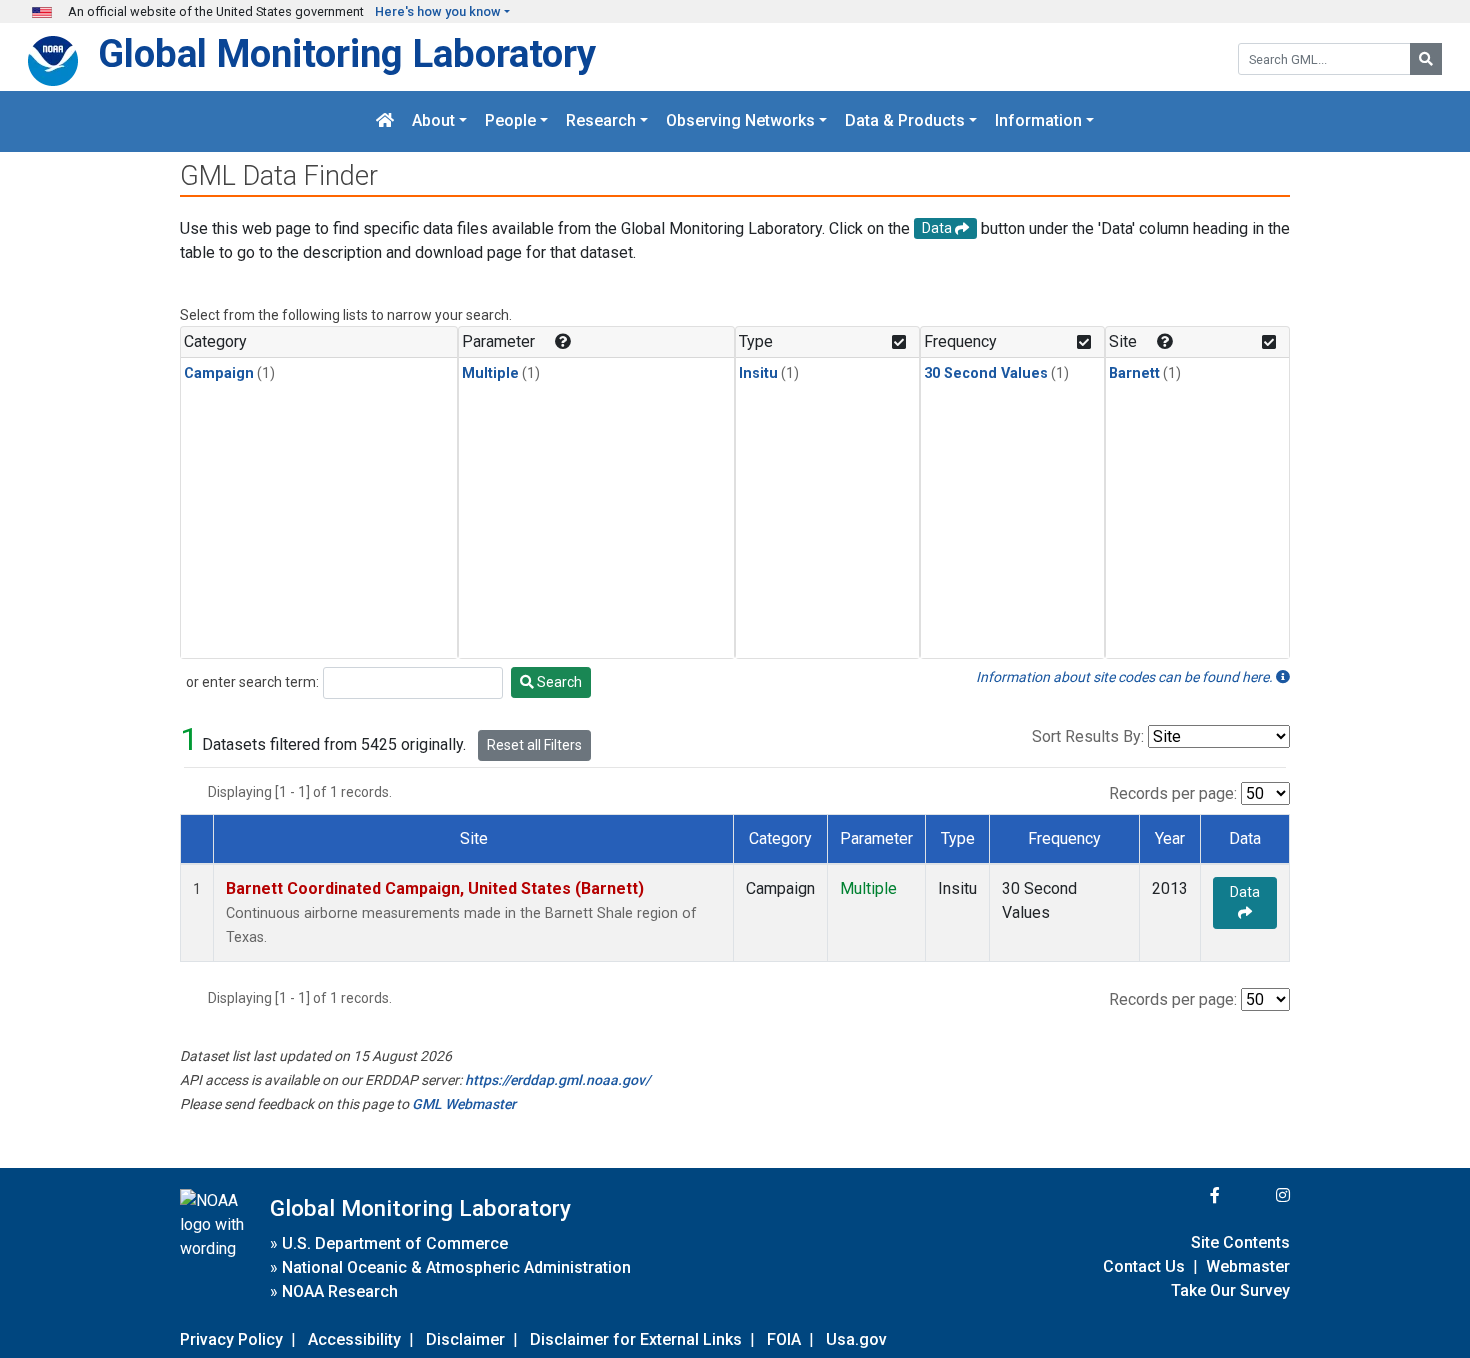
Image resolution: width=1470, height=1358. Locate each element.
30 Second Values (986, 373)
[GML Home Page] (385, 121)
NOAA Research (340, 1291)
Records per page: (1173, 793)
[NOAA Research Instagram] (1257, 1195)
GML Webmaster (464, 1104)
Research (601, 121)
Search (558, 682)
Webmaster (1248, 1266)
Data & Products (905, 121)
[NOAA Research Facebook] (1188, 1195)
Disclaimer (465, 1339)
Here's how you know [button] (438, 11)
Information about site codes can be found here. (1126, 677)
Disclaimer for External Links (636, 1339)
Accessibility (354, 1339)
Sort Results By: (1088, 736)
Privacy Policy (231, 1339)
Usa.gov (856, 1339)
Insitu (758, 373)
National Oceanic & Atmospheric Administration (456, 1267)
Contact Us (1144, 1266)
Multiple (490, 373)
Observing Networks (740, 121)
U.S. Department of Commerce (395, 1243)
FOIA (784, 1339)
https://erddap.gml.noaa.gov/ (557, 1080)
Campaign (219, 373)
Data (1245, 892)
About (433, 121)
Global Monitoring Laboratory (347, 53)
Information (1038, 121)
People (510, 121)
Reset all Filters (534, 745)
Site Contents (1240, 1242)
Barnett (1134, 373)
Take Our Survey (1230, 1290)
